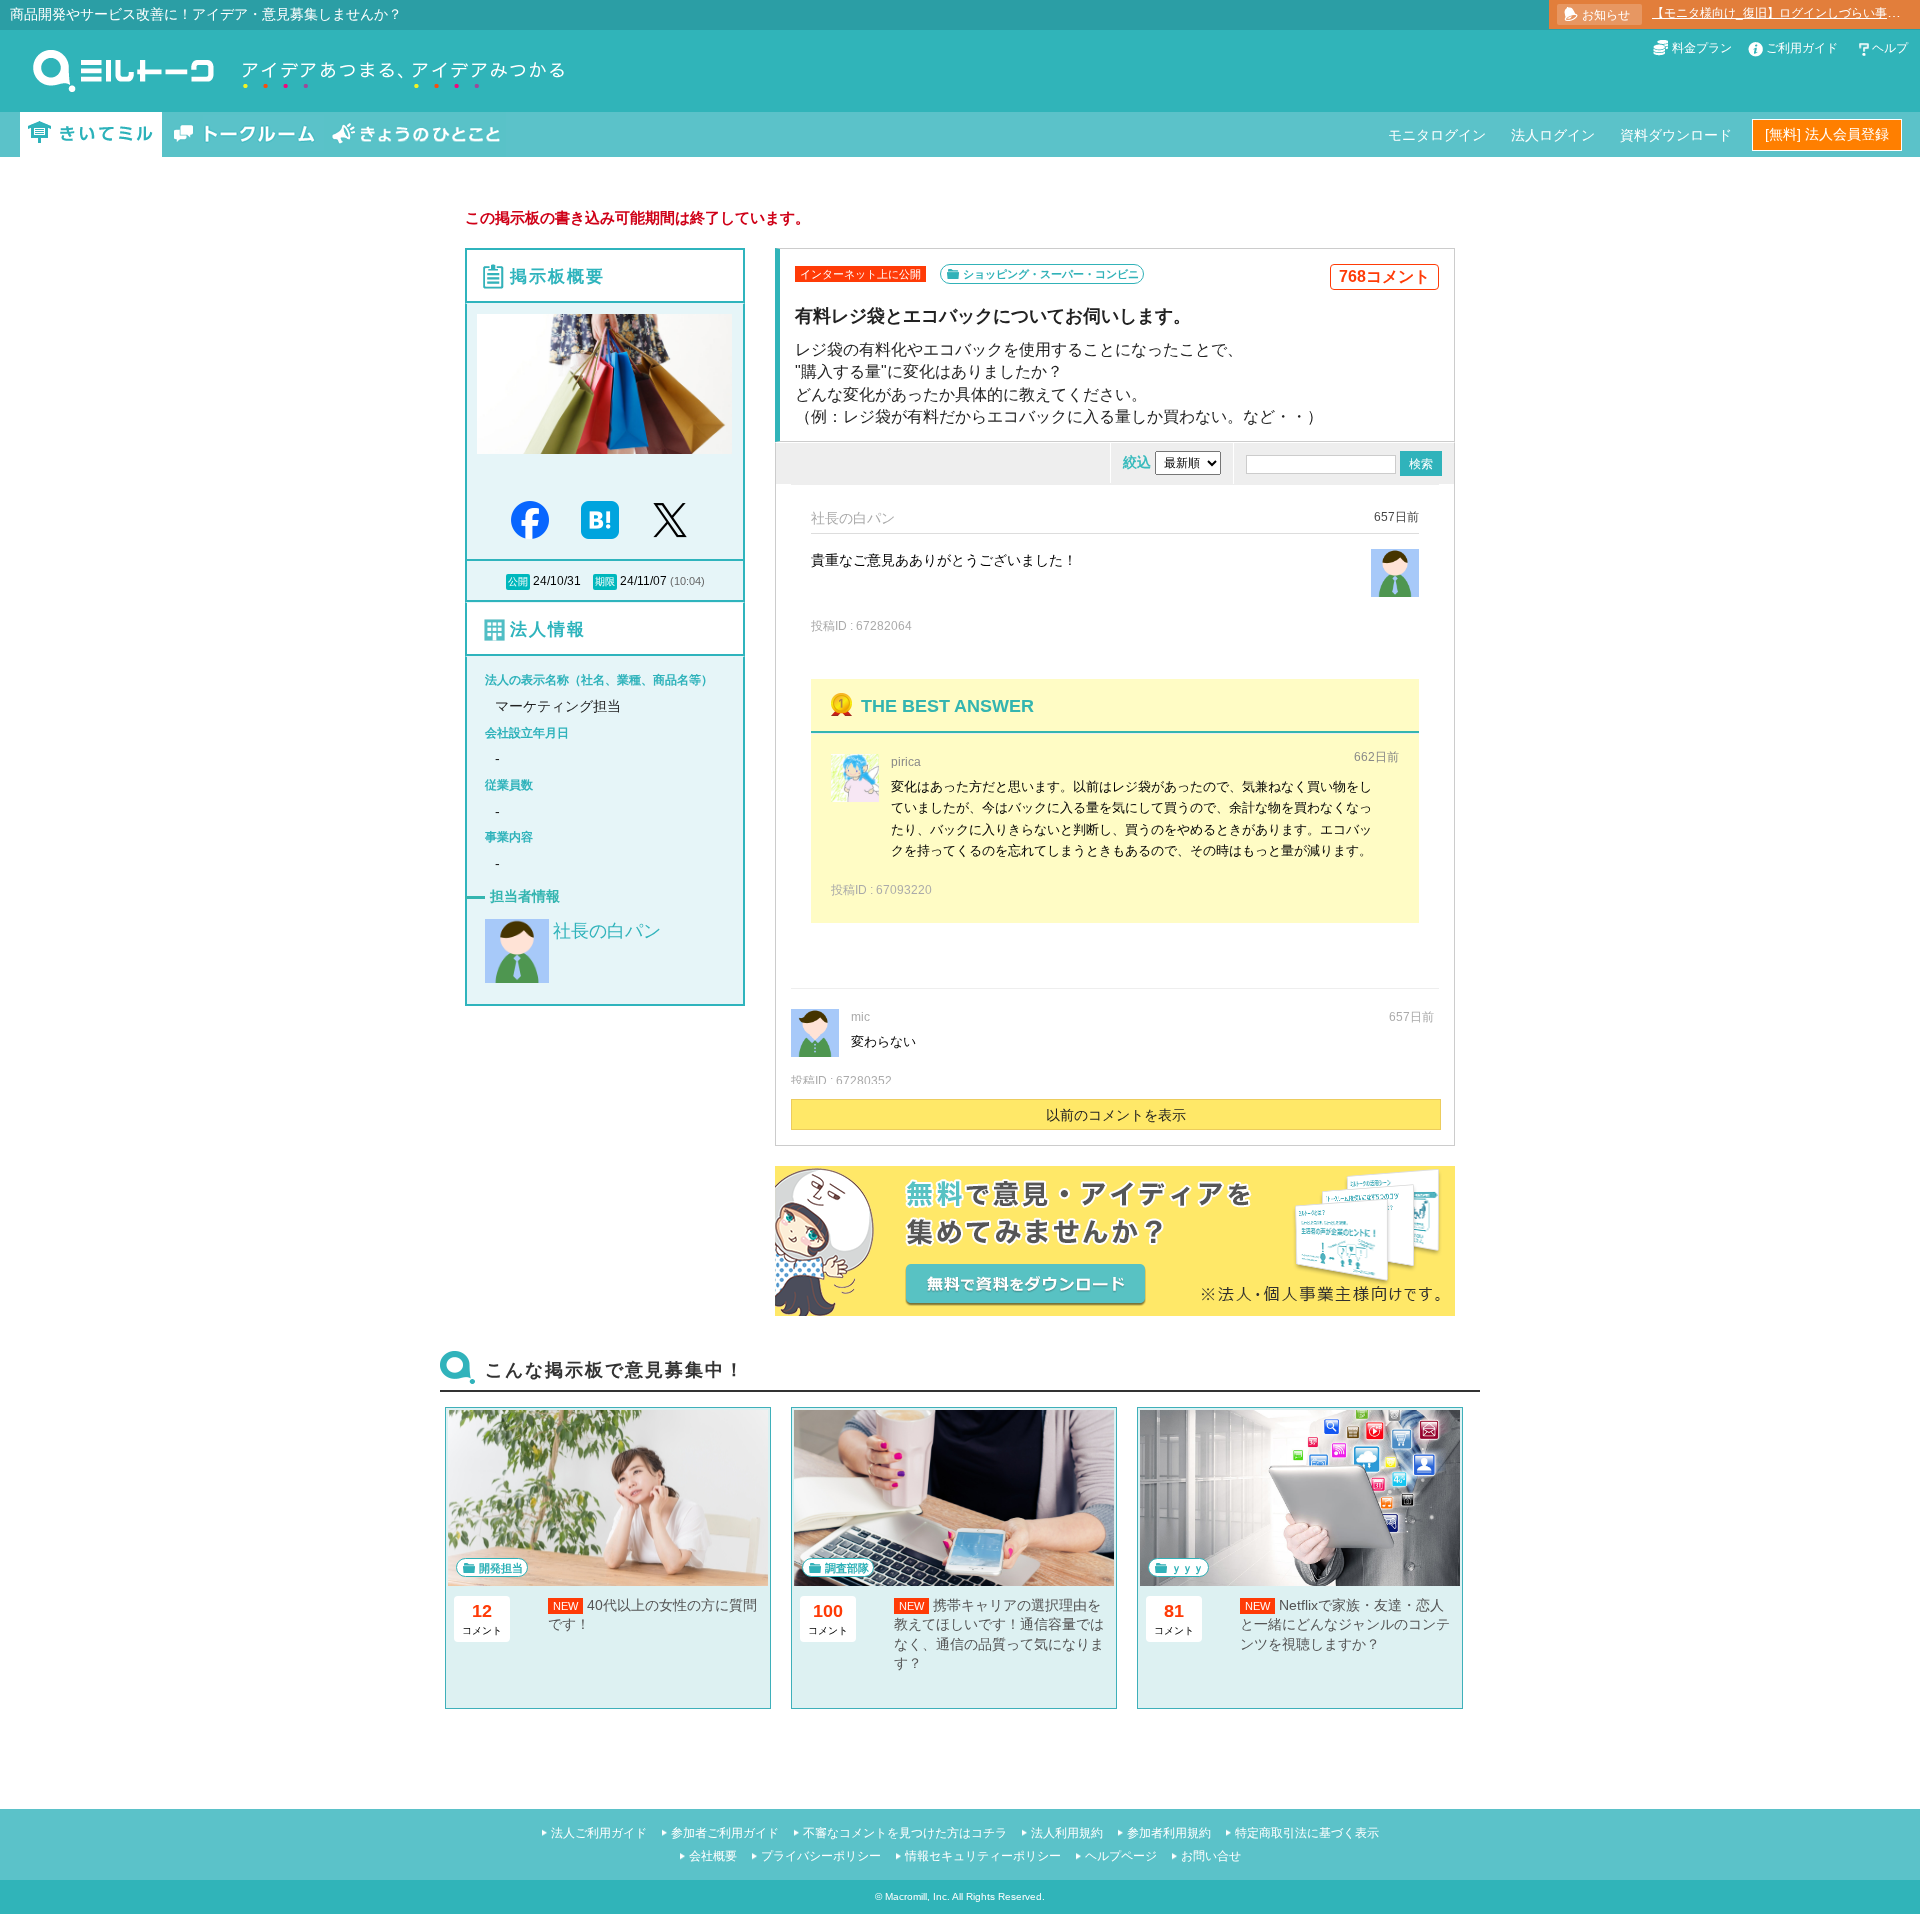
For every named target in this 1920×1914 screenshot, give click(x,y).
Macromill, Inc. (917, 1896)
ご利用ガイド (1802, 48)
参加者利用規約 (1169, 1833)
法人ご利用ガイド (599, 1833)
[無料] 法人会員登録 (1827, 134)
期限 (605, 581)
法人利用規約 (1067, 1833)
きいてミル (91, 134)
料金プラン (1702, 48)
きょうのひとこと (416, 134)
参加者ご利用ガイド (725, 1833)
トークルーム (244, 134)
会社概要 (713, 1856)
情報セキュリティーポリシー (983, 1856)
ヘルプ (1890, 48)
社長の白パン (607, 931)
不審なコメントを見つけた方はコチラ (905, 1833)
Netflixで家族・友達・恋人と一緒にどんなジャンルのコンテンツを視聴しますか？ (1345, 1624)
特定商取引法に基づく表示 (1307, 1833)
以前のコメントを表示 (1116, 1115)
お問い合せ (1211, 1856)
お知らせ (1606, 15)
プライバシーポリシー (821, 1856)
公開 (518, 581)
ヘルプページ (1121, 1856)
